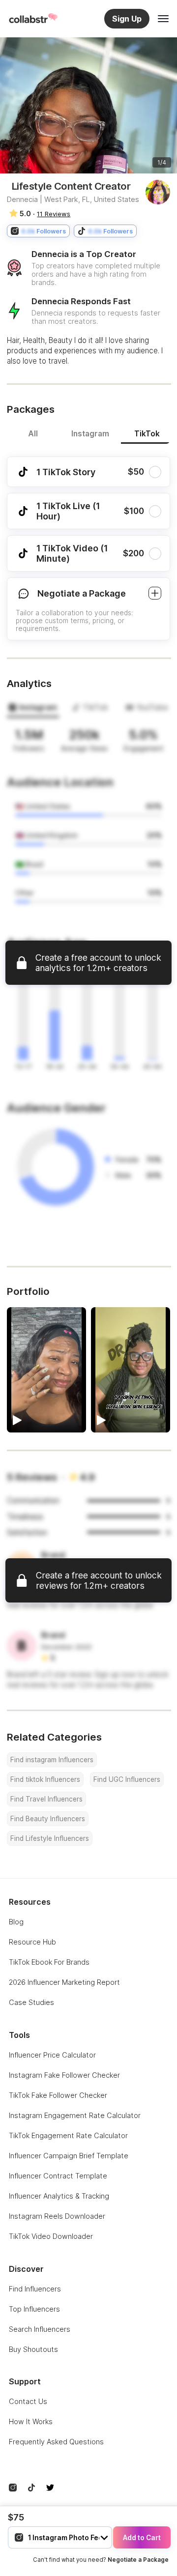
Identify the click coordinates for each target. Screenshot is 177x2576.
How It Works (31, 2421)
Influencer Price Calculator (52, 2055)
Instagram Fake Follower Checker (64, 2075)
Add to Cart (142, 2538)
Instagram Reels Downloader (57, 2216)
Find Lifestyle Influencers (50, 1838)
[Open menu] (163, 19)
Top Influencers (34, 2309)
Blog (16, 1922)
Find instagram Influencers (52, 1760)
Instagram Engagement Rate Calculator (75, 2115)
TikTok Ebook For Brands (49, 1962)
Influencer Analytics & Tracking (59, 2196)
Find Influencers (35, 2289)
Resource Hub (32, 1942)
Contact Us (28, 2401)
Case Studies (31, 2002)
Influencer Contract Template (58, 2176)
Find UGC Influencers (127, 1779)
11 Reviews (54, 214)
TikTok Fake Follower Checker (58, 2095)
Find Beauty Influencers (48, 1819)
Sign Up (127, 19)
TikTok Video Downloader (51, 2236)
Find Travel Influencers (46, 1799)
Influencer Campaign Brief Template (69, 2156)
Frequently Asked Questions (56, 2442)
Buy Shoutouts (33, 2349)
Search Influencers (40, 2329)
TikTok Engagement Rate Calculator (68, 2135)
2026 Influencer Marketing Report (64, 1982)
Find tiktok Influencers (45, 1779)
